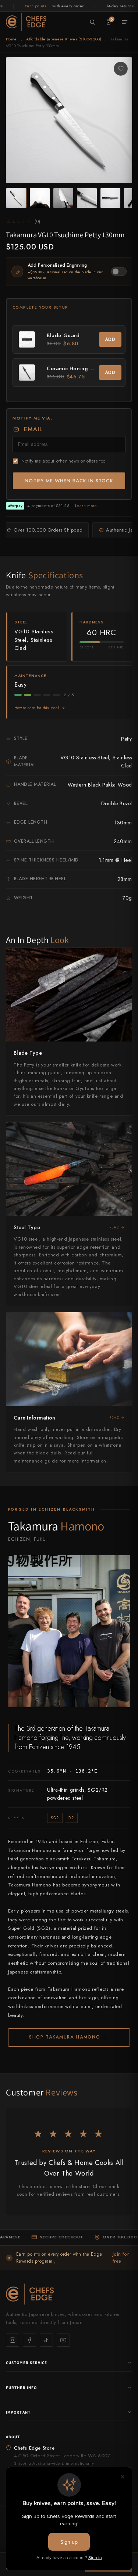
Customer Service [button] (27, 2363)
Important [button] (18, 2412)
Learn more (86, 506)
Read (114, 1227)
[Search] (92, 22)
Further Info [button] (21, 2388)
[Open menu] (125, 22)
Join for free (121, 2258)
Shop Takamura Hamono (69, 2037)
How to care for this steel (37, 708)
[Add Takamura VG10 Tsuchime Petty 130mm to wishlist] (121, 69)
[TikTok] (46, 2340)
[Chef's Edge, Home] (26, 22)
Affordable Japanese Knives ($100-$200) (64, 39)
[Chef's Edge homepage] (69, 2294)
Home (11, 39)
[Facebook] (29, 2340)
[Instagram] (13, 2340)
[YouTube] (63, 2340)
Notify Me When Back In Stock (69, 481)
